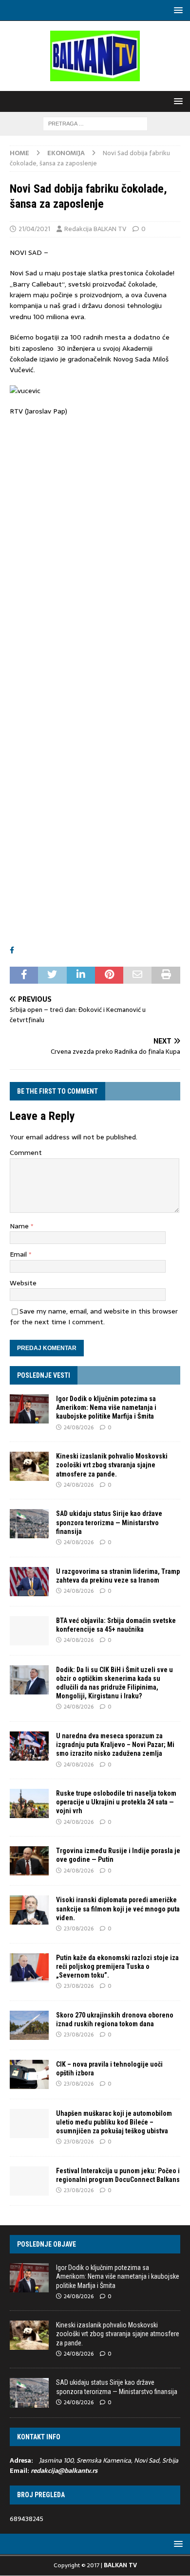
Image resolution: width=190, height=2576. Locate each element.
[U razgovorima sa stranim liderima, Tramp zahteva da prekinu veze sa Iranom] (29, 1582)
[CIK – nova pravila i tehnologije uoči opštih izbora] (29, 2074)
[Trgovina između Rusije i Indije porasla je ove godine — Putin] (29, 1861)
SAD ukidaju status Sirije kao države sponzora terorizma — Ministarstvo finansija (109, 1522)
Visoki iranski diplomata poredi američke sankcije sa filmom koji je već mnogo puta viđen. (118, 1909)
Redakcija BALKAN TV (95, 229)
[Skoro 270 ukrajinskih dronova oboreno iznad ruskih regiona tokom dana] (29, 2025)
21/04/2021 (34, 229)
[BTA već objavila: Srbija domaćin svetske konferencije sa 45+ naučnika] (29, 1631)
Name (20, 1226)
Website (23, 1283)
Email (19, 1254)
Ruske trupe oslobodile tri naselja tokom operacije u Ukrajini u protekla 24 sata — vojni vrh (116, 1802)
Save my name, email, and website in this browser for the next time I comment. (94, 1316)
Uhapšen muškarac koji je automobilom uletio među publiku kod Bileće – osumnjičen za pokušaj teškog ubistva (114, 2122)
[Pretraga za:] (95, 123)
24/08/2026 (79, 1427)
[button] (177, 10)
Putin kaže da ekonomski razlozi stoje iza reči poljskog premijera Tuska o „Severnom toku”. (117, 1966)
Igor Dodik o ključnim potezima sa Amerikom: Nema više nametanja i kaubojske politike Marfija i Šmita (106, 1407)
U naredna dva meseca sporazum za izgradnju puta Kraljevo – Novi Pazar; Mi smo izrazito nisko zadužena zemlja (115, 1745)
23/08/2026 (79, 1928)
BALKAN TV (120, 2565)
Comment (26, 1153)
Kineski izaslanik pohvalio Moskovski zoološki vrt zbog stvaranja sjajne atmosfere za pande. (112, 1465)
